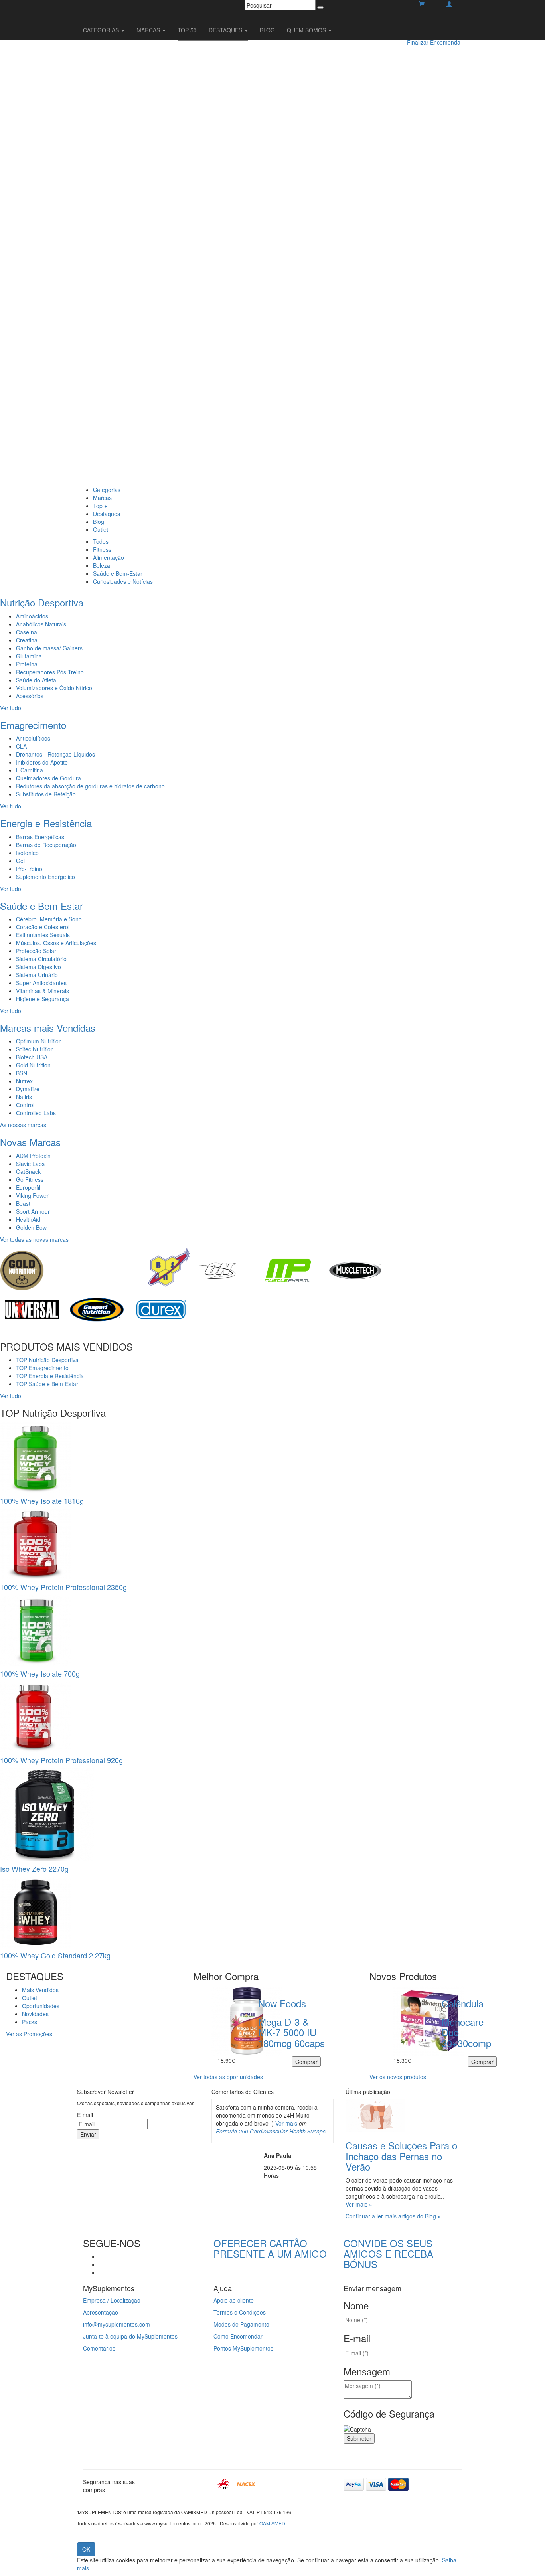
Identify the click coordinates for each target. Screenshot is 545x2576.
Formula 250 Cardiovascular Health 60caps (271, 2131)
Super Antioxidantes (41, 983)
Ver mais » (359, 2204)
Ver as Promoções (29, 2034)
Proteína (27, 664)
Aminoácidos (32, 616)
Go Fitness (30, 1179)
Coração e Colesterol (43, 927)
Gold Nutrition (33, 1065)
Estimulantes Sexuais (43, 935)
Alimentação (109, 557)
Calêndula (463, 2003)
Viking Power (32, 1195)
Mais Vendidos (40, 1990)
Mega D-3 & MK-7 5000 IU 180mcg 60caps (291, 2032)
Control (25, 1105)
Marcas (102, 498)
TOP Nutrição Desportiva (47, 1360)
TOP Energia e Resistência (50, 1376)
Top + (100, 506)
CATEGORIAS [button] (102, 30)
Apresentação (101, 2312)
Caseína (27, 632)
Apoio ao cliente (234, 2300)
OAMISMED (272, 2523)
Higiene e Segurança (42, 999)
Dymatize (28, 1089)
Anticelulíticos (33, 738)
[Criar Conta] (449, 4)
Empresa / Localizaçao (112, 2300)
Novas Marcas (30, 1142)
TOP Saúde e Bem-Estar (47, 1384)
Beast (23, 1203)
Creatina (27, 640)
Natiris (24, 1097)
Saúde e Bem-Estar (118, 573)
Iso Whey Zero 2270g (34, 1869)
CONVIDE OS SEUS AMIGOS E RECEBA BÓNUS (388, 2254)
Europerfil (28, 1187)
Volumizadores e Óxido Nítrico (54, 688)
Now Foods (282, 2003)
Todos (101, 541)
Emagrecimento (33, 725)
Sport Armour (33, 1211)
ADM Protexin (33, 1156)
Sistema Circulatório (41, 959)
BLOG (267, 30)
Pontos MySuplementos (243, 2348)
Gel (20, 861)
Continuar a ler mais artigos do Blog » (393, 2216)
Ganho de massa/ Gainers (49, 648)
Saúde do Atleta (36, 680)
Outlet (101, 529)
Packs (30, 2022)
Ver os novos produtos (398, 2077)
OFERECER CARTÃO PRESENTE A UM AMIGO (270, 2248)
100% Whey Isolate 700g (40, 1673)
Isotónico (27, 853)
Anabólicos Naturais (41, 624)
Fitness (102, 549)
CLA (21, 746)
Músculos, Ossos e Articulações (56, 943)
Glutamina (29, 656)
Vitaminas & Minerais (42, 991)
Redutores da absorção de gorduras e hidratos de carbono (90, 786)
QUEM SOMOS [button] (307, 30)
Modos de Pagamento (241, 2324)
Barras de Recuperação (46, 845)
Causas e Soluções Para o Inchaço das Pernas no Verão (401, 2156)
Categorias (107, 490)
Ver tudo (11, 708)
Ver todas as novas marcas (34, 1239)
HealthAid (28, 1219)
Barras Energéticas (40, 837)
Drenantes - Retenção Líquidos (55, 754)
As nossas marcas (23, 1125)
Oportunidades (41, 2006)
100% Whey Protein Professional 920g (61, 1760)
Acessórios (30, 696)
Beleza (102, 565)
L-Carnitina (30, 770)
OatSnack (28, 1171)
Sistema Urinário (37, 975)
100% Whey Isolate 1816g (42, 1501)
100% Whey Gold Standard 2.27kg (55, 1955)
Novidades (35, 2014)
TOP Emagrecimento (42, 1368)
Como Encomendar (238, 2336)
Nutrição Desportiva (42, 602)
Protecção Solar (36, 951)
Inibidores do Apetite (42, 762)
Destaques (107, 514)
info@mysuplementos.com (117, 2324)
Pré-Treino (29, 869)
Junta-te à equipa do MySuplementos (130, 2336)
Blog (99, 522)
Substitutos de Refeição (46, 794)
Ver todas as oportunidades (228, 2077)
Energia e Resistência (46, 823)
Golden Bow (31, 1227)
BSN (22, 1073)
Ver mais (286, 2123)
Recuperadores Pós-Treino (50, 672)
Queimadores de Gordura (48, 778)
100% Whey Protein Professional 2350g (63, 1587)
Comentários (99, 2348)
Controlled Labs (36, 1113)
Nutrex (24, 1081)
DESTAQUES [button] (226, 30)
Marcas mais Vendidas (48, 1028)
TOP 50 (187, 30)
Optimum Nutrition (39, 1041)
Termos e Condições (240, 2312)
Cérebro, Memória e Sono (49, 919)
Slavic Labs (30, 1164)
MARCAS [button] (149, 30)
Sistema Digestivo (39, 967)
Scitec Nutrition (35, 1049)
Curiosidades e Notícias (123, 581)
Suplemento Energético (45, 877)
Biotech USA (32, 1057)
